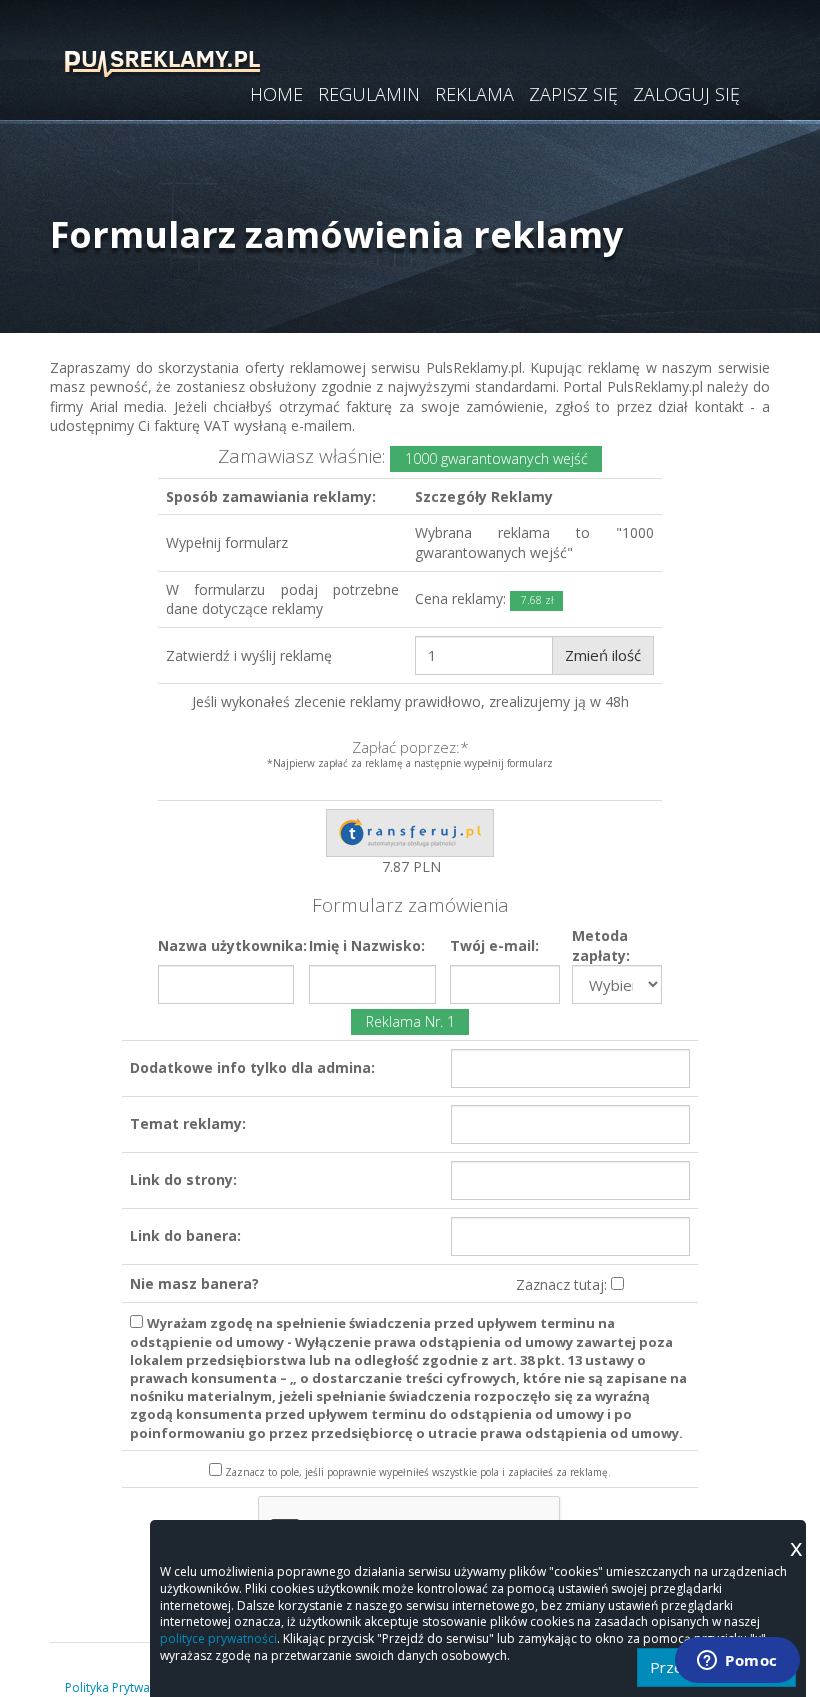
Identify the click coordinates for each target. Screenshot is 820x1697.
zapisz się (573, 95)
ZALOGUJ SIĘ (686, 95)
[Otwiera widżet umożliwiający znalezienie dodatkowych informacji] (737, 1662)
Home (276, 95)
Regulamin (369, 95)
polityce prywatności (218, 1638)
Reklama (474, 95)
